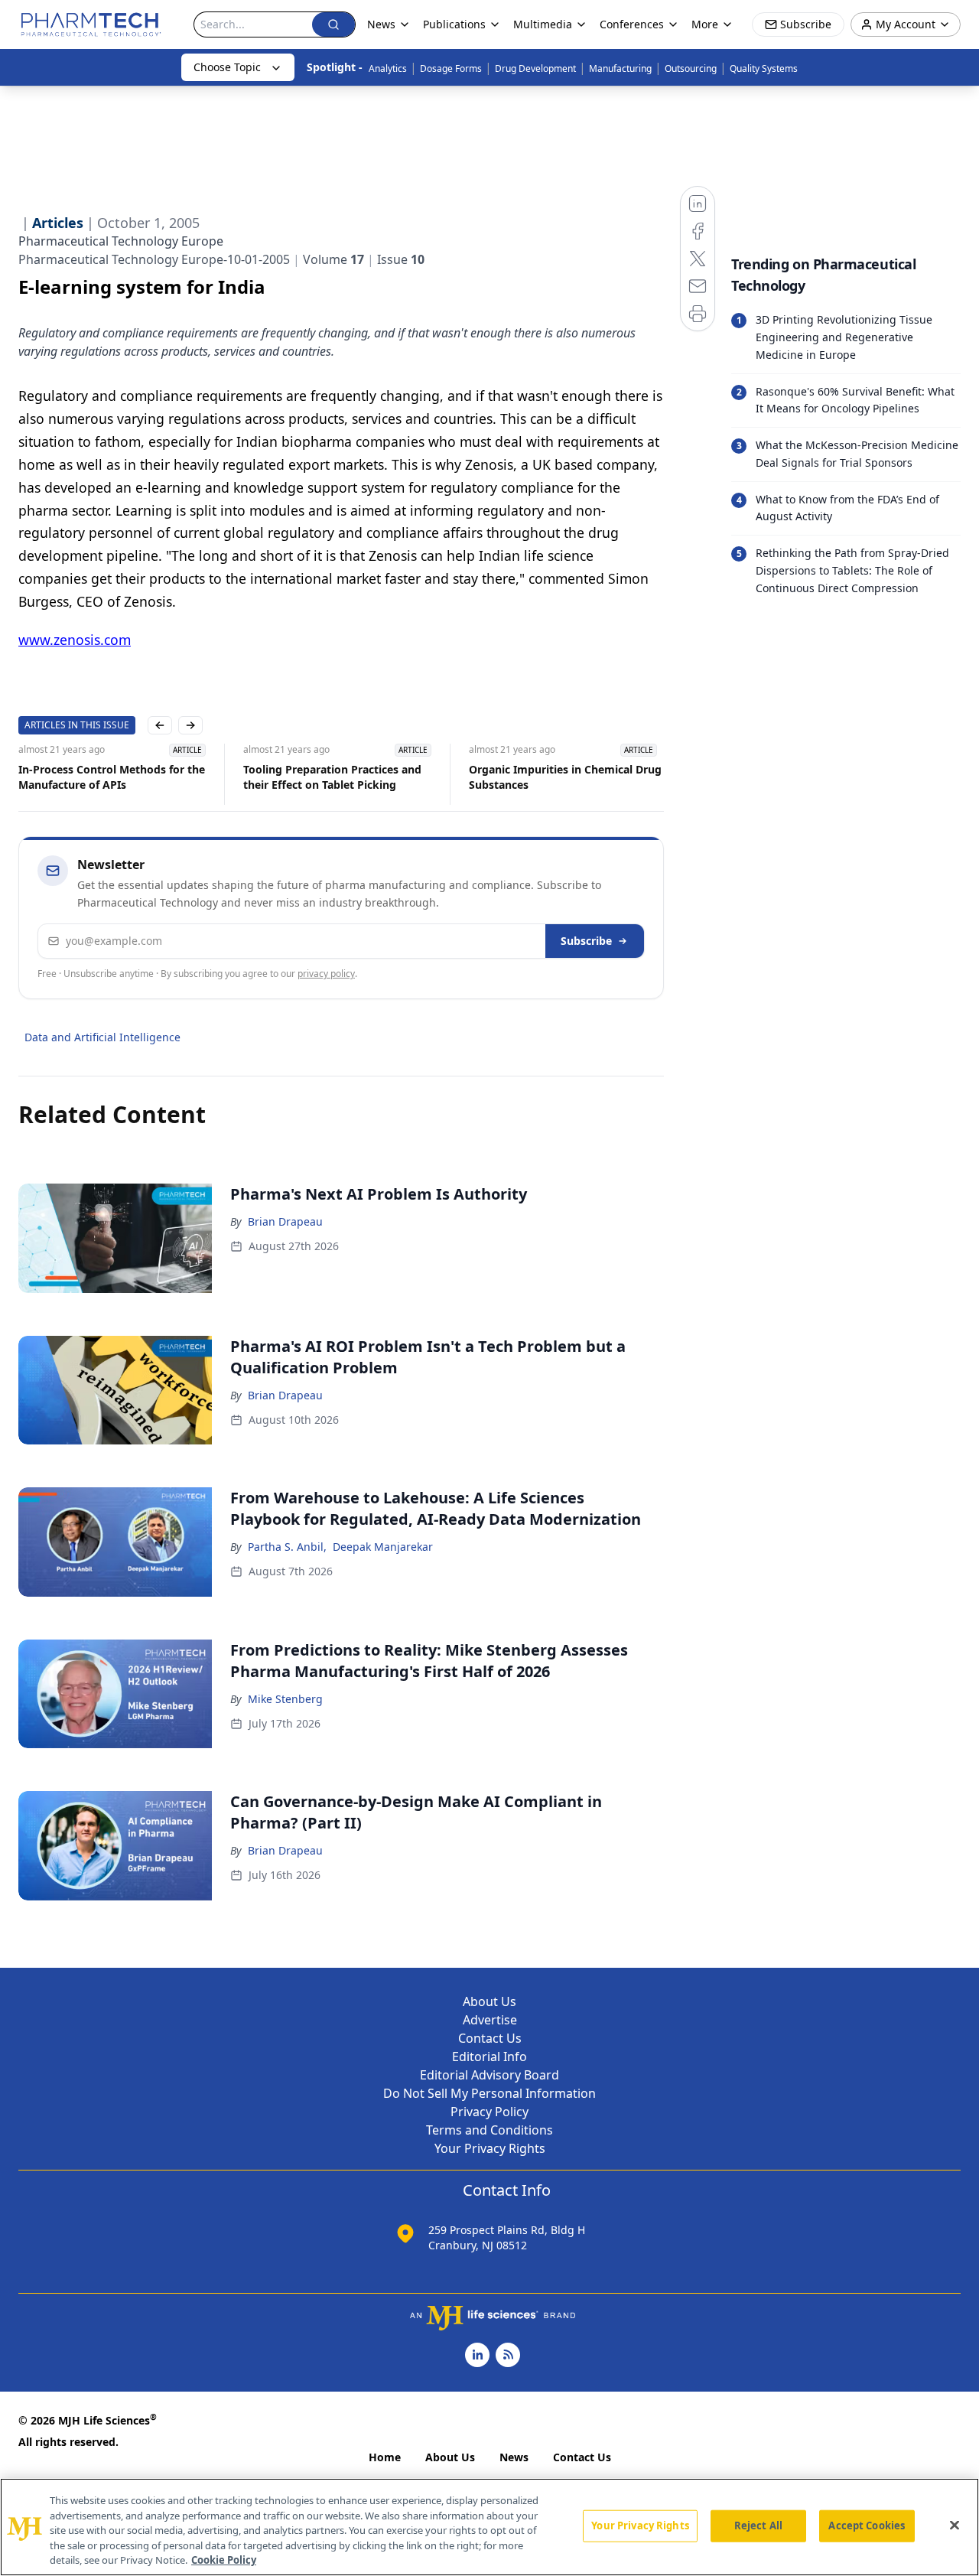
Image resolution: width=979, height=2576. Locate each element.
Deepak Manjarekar (383, 1547)
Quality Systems (764, 68)
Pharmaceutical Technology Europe (121, 241)
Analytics (388, 68)
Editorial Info (489, 2057)
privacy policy (326, 974)
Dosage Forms (451, 68)
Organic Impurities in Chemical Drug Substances (565, 777)
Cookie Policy (224, 2560)
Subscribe (586, 941)
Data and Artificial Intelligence (102, 1037)
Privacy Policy (489, 2112)
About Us (489, 2001)
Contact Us (490, 2038)
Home (385, 2457)
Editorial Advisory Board (489, 2075)
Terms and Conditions (489, 2130)
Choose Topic (227, 67)
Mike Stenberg (285, 1699)
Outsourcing (691, 68)
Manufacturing (620, 68)
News (514, 2457)
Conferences (632, 24)
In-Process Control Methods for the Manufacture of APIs (112, 777)
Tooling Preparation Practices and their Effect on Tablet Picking (332, 777)
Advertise (490, 2020)
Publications (454, 24)
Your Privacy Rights (490, 2148)
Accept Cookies (867, 2526)
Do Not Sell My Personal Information (489, 2093)
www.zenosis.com (75, 640)
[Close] (955, 2526)
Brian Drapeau (285, 1221)
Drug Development (535, 68)
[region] (489, 2527)
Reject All (758, 2526)
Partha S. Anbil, (287, 1547)
